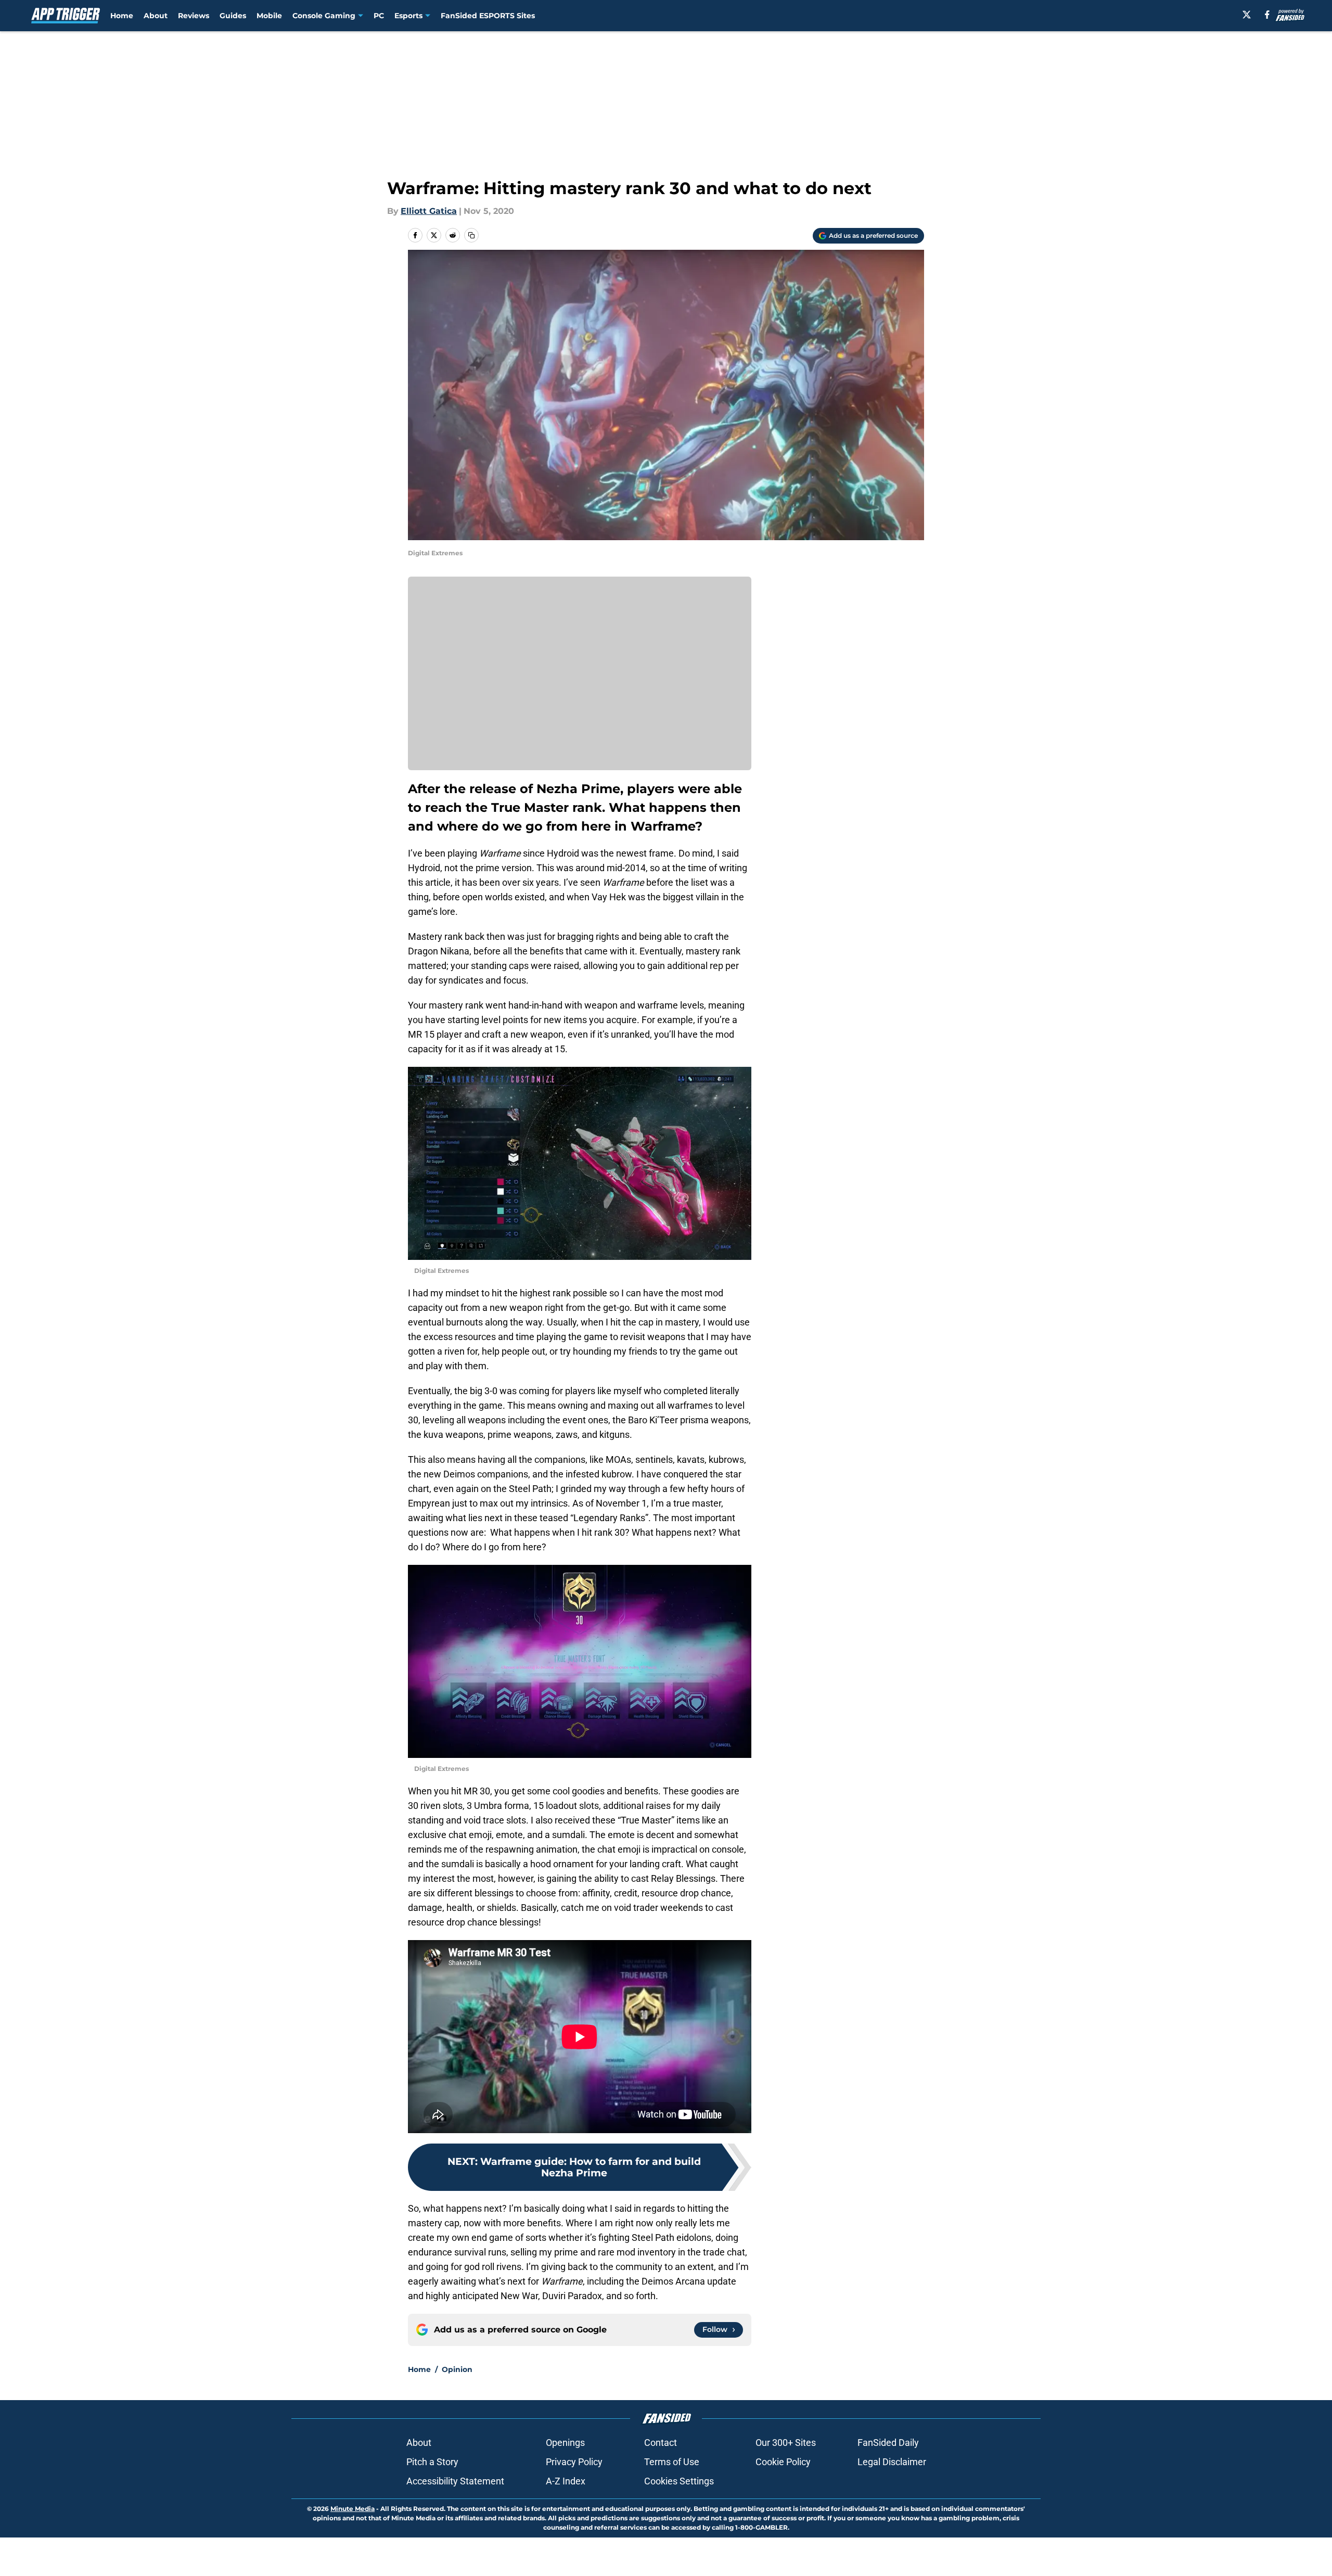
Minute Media (353, 2509)
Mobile (269, 16)
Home (122, 16)
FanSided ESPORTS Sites (488, 16)
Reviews (194, 16)
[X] (1247, 15)
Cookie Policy (783, 2462)
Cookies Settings (679, 2481)
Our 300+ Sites (786, 2443)
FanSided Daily (888, 2443)
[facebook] (1267, 15)
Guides (233, 16)
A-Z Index (566, 2481)
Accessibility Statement (455, 2481)
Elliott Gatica (429, 211)
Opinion (457, 2369)
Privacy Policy (574, 2462)
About (156, 16)
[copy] (471, 235)
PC (379, 16)
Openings (565, 2443)
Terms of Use (672, 2462)
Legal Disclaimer (892, 2462)
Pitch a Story (432, 2462)
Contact (661, 2443)
